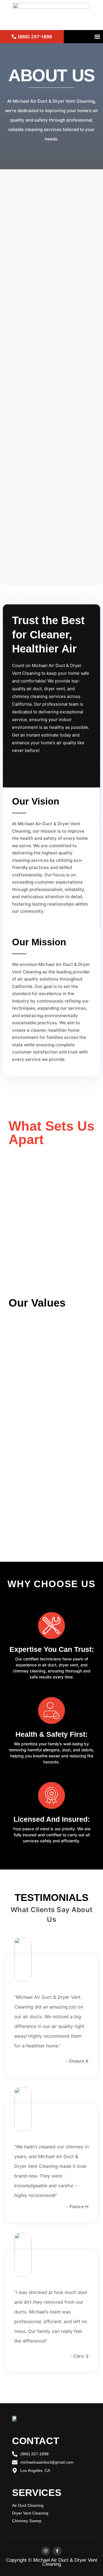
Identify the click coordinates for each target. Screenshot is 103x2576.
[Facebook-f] (57, 2551)
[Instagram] (46, 2551)
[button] (97, 37)
